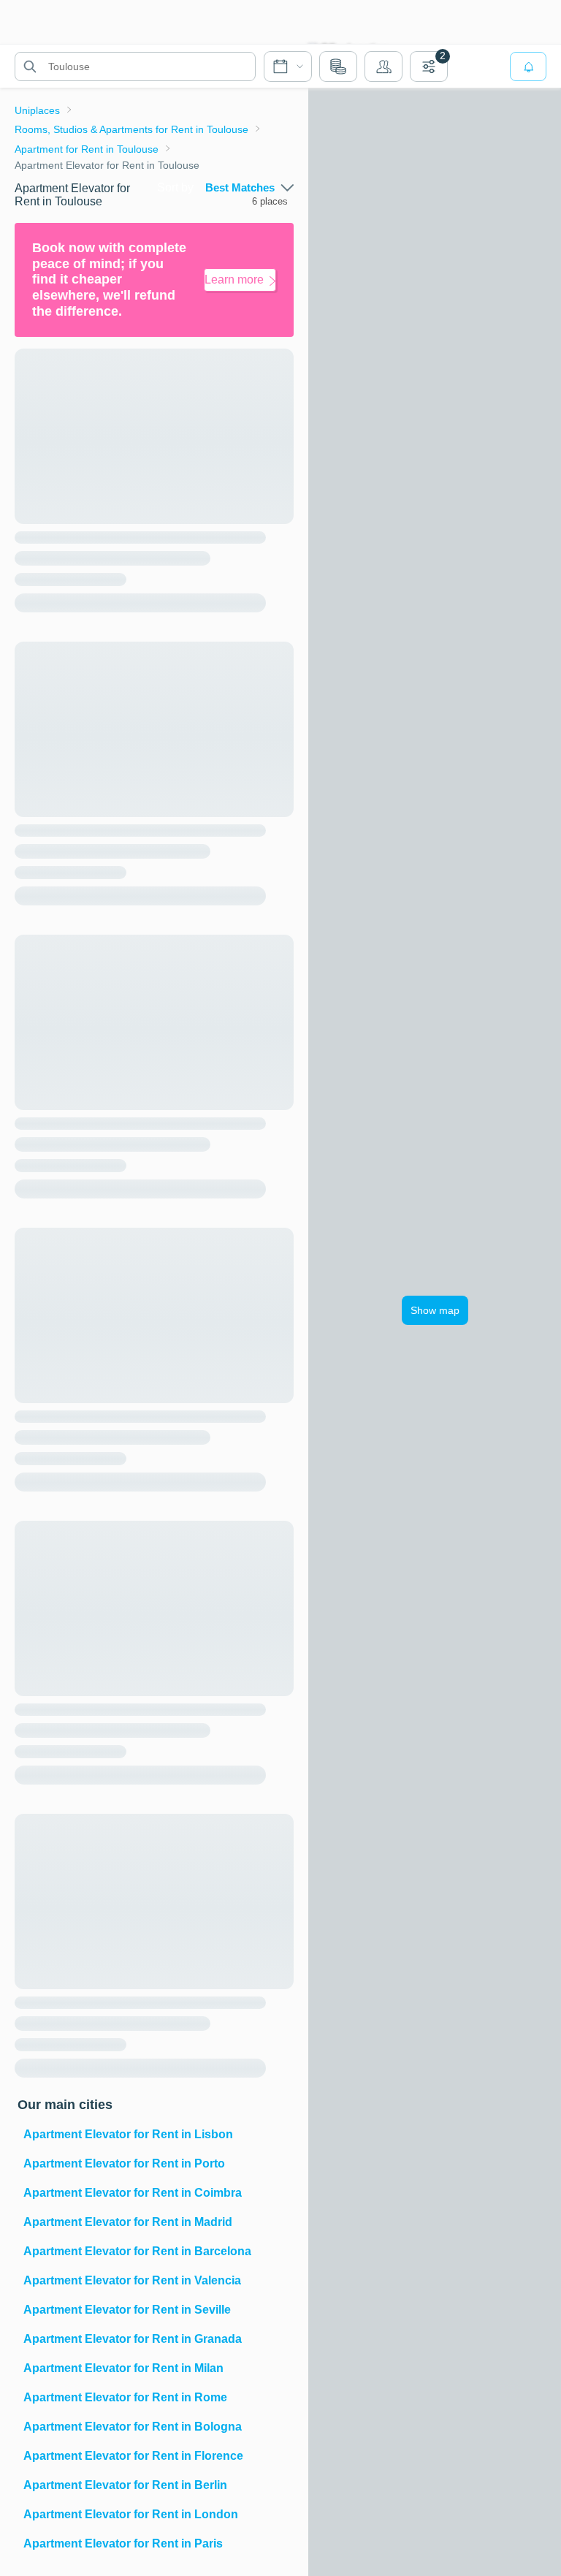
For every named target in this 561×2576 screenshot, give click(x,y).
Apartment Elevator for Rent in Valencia (132, 2280)
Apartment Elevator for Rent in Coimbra (133, 2193)
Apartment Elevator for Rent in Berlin (125, 2485)
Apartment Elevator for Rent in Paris (123, 2543)
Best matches (240, 188)
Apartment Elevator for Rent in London (131, 2514)
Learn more (234, 280)
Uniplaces (37, 110)
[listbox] (249, 188)
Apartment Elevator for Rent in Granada (133, 2339)
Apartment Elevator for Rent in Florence (133, 2456)
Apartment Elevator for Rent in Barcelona (137, 2251)
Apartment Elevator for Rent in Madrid (128, 2222)
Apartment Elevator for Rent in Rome (125, 2397)
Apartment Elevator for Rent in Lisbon (128, 2134)
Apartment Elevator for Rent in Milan (123, 2368)
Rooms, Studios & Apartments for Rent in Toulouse (131, 129)
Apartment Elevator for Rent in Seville (127, 2310)
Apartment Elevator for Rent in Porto (124, 2163)
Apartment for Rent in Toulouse (87, 149)
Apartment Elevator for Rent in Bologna (133, 2427)
